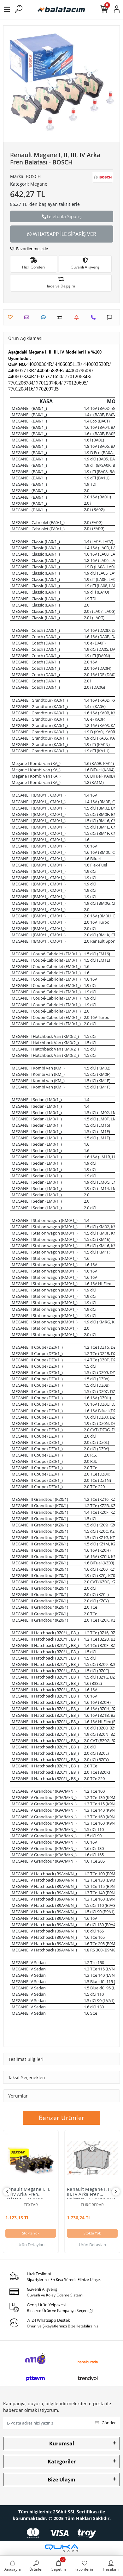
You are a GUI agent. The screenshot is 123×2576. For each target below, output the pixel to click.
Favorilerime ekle (32, 249)
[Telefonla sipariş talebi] (95, 317)
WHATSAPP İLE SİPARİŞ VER (64, 234)
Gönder (109, 2423)
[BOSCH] (103, 177)
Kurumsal (62, 2444)
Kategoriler (62, 2462)
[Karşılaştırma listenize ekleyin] (61, 317)
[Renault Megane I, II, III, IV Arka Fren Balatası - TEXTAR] (31, 2158)
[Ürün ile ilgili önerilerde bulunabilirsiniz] (111, 317)
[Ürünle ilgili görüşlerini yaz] (45, 317)
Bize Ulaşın (61, 2480)
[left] (7, 2192)
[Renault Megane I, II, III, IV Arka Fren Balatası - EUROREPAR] (92, 2158)
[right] (116, 2192)
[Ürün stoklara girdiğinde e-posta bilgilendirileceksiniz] (78, 317)
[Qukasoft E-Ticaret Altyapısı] (61, 2548)
